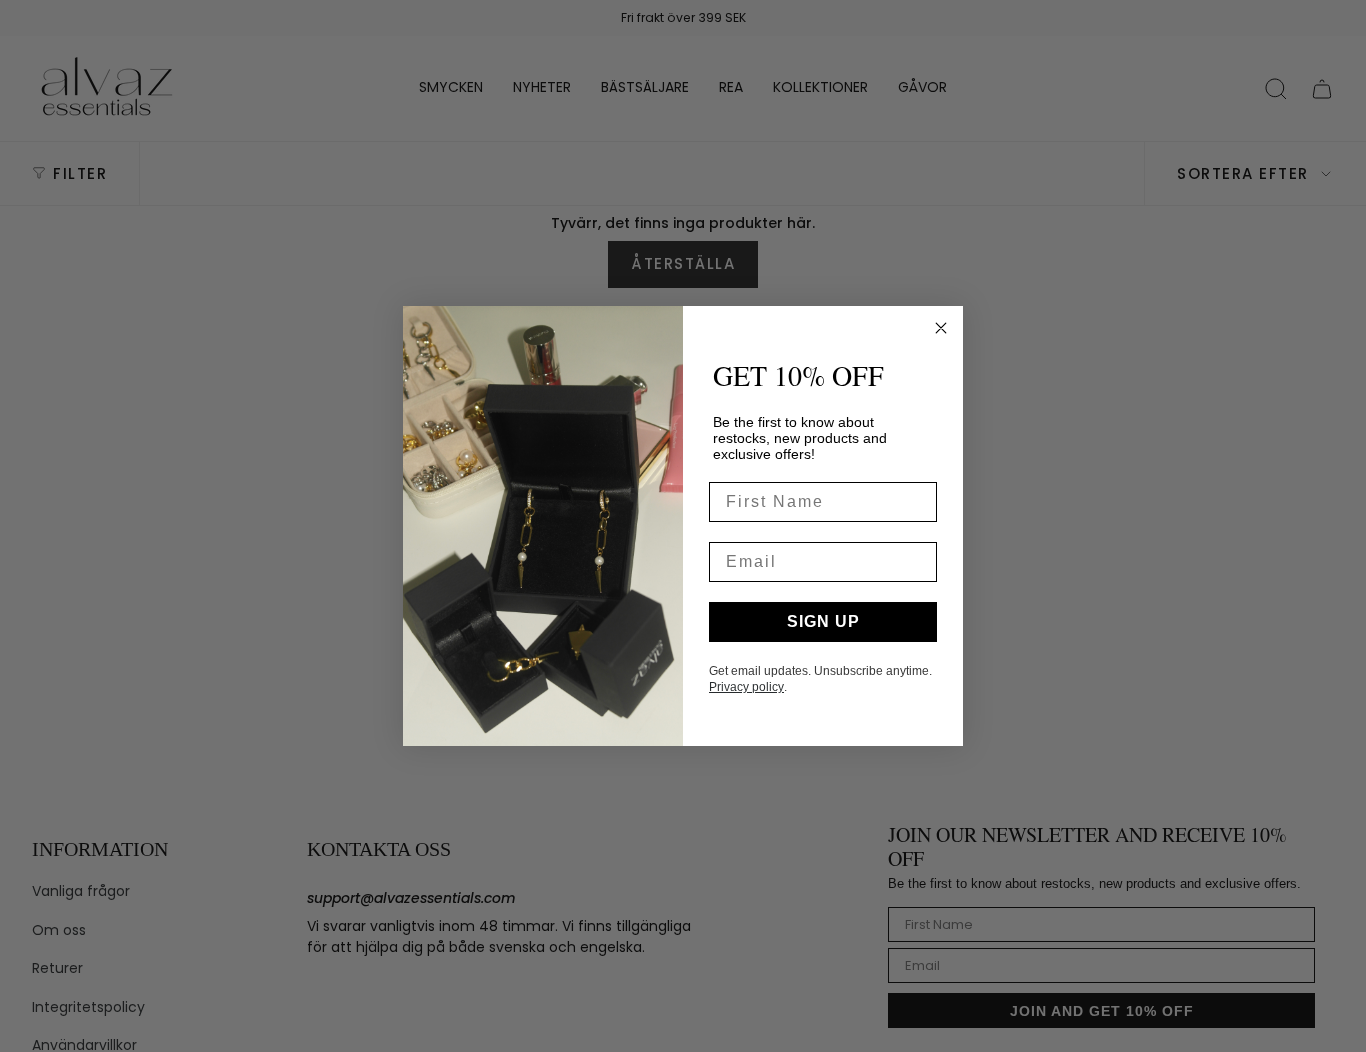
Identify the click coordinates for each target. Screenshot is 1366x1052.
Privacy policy (746, 687)
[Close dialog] (941, 328)
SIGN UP (823, 621)
